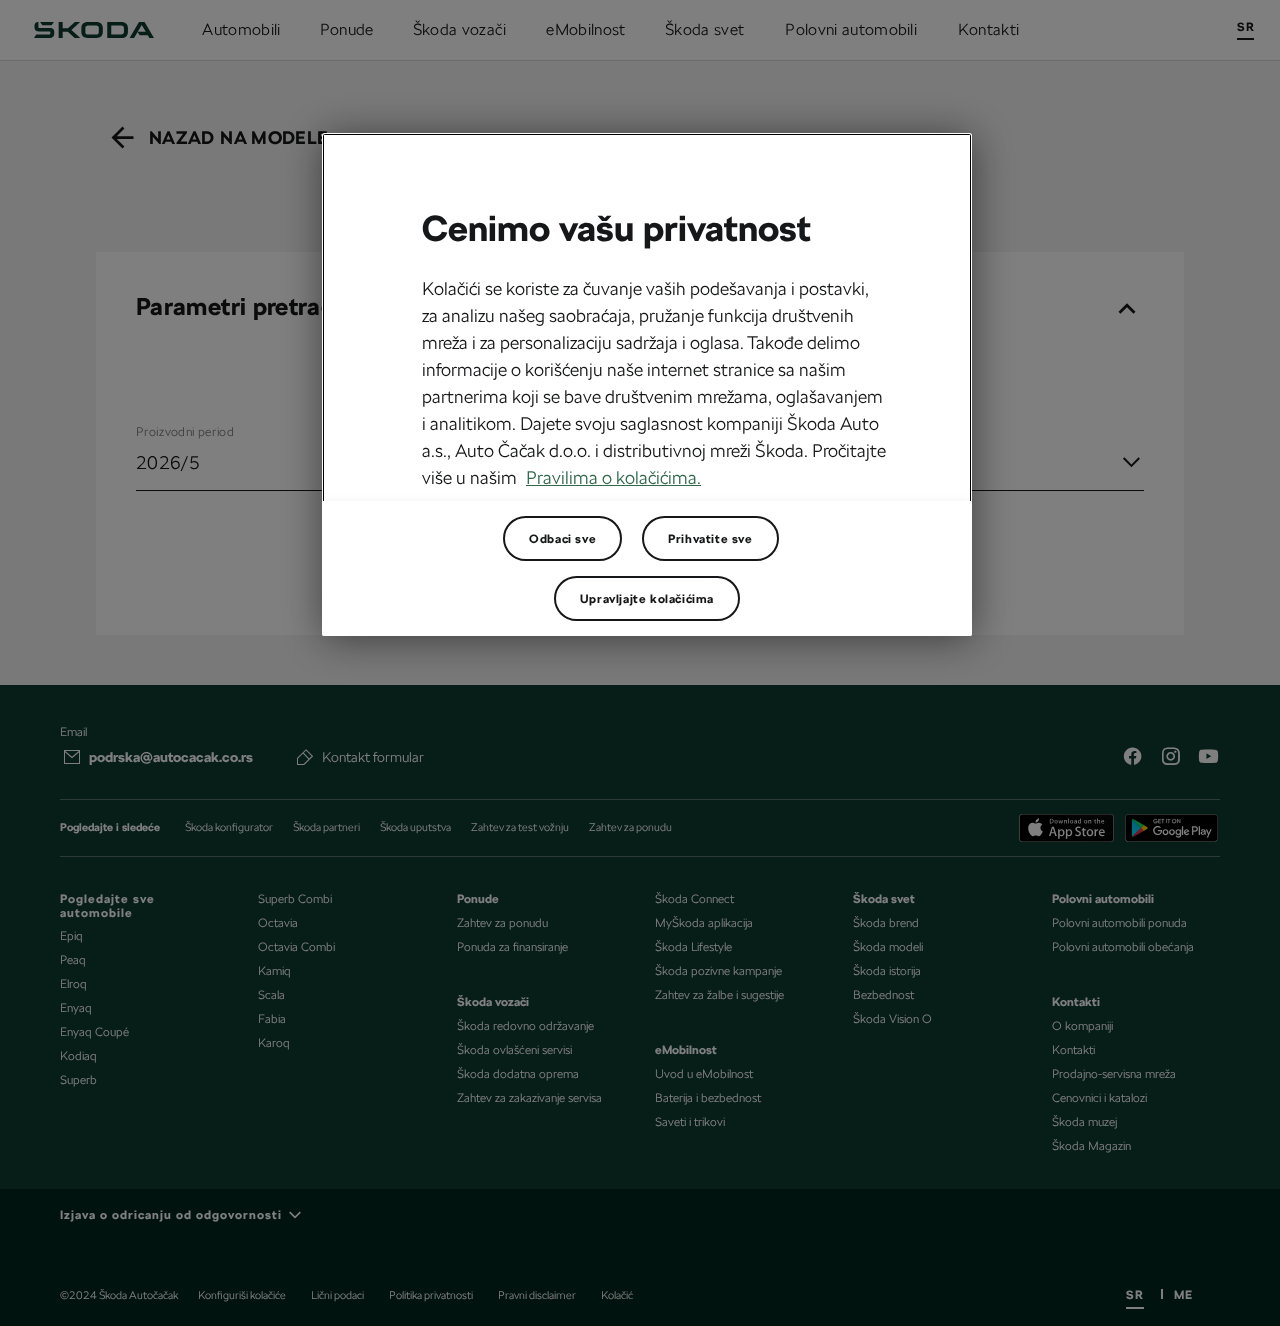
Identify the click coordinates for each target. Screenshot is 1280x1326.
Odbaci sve (562, 539)
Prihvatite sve (710, 539)
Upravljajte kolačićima (647, 599)
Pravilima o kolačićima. (613, 477)
